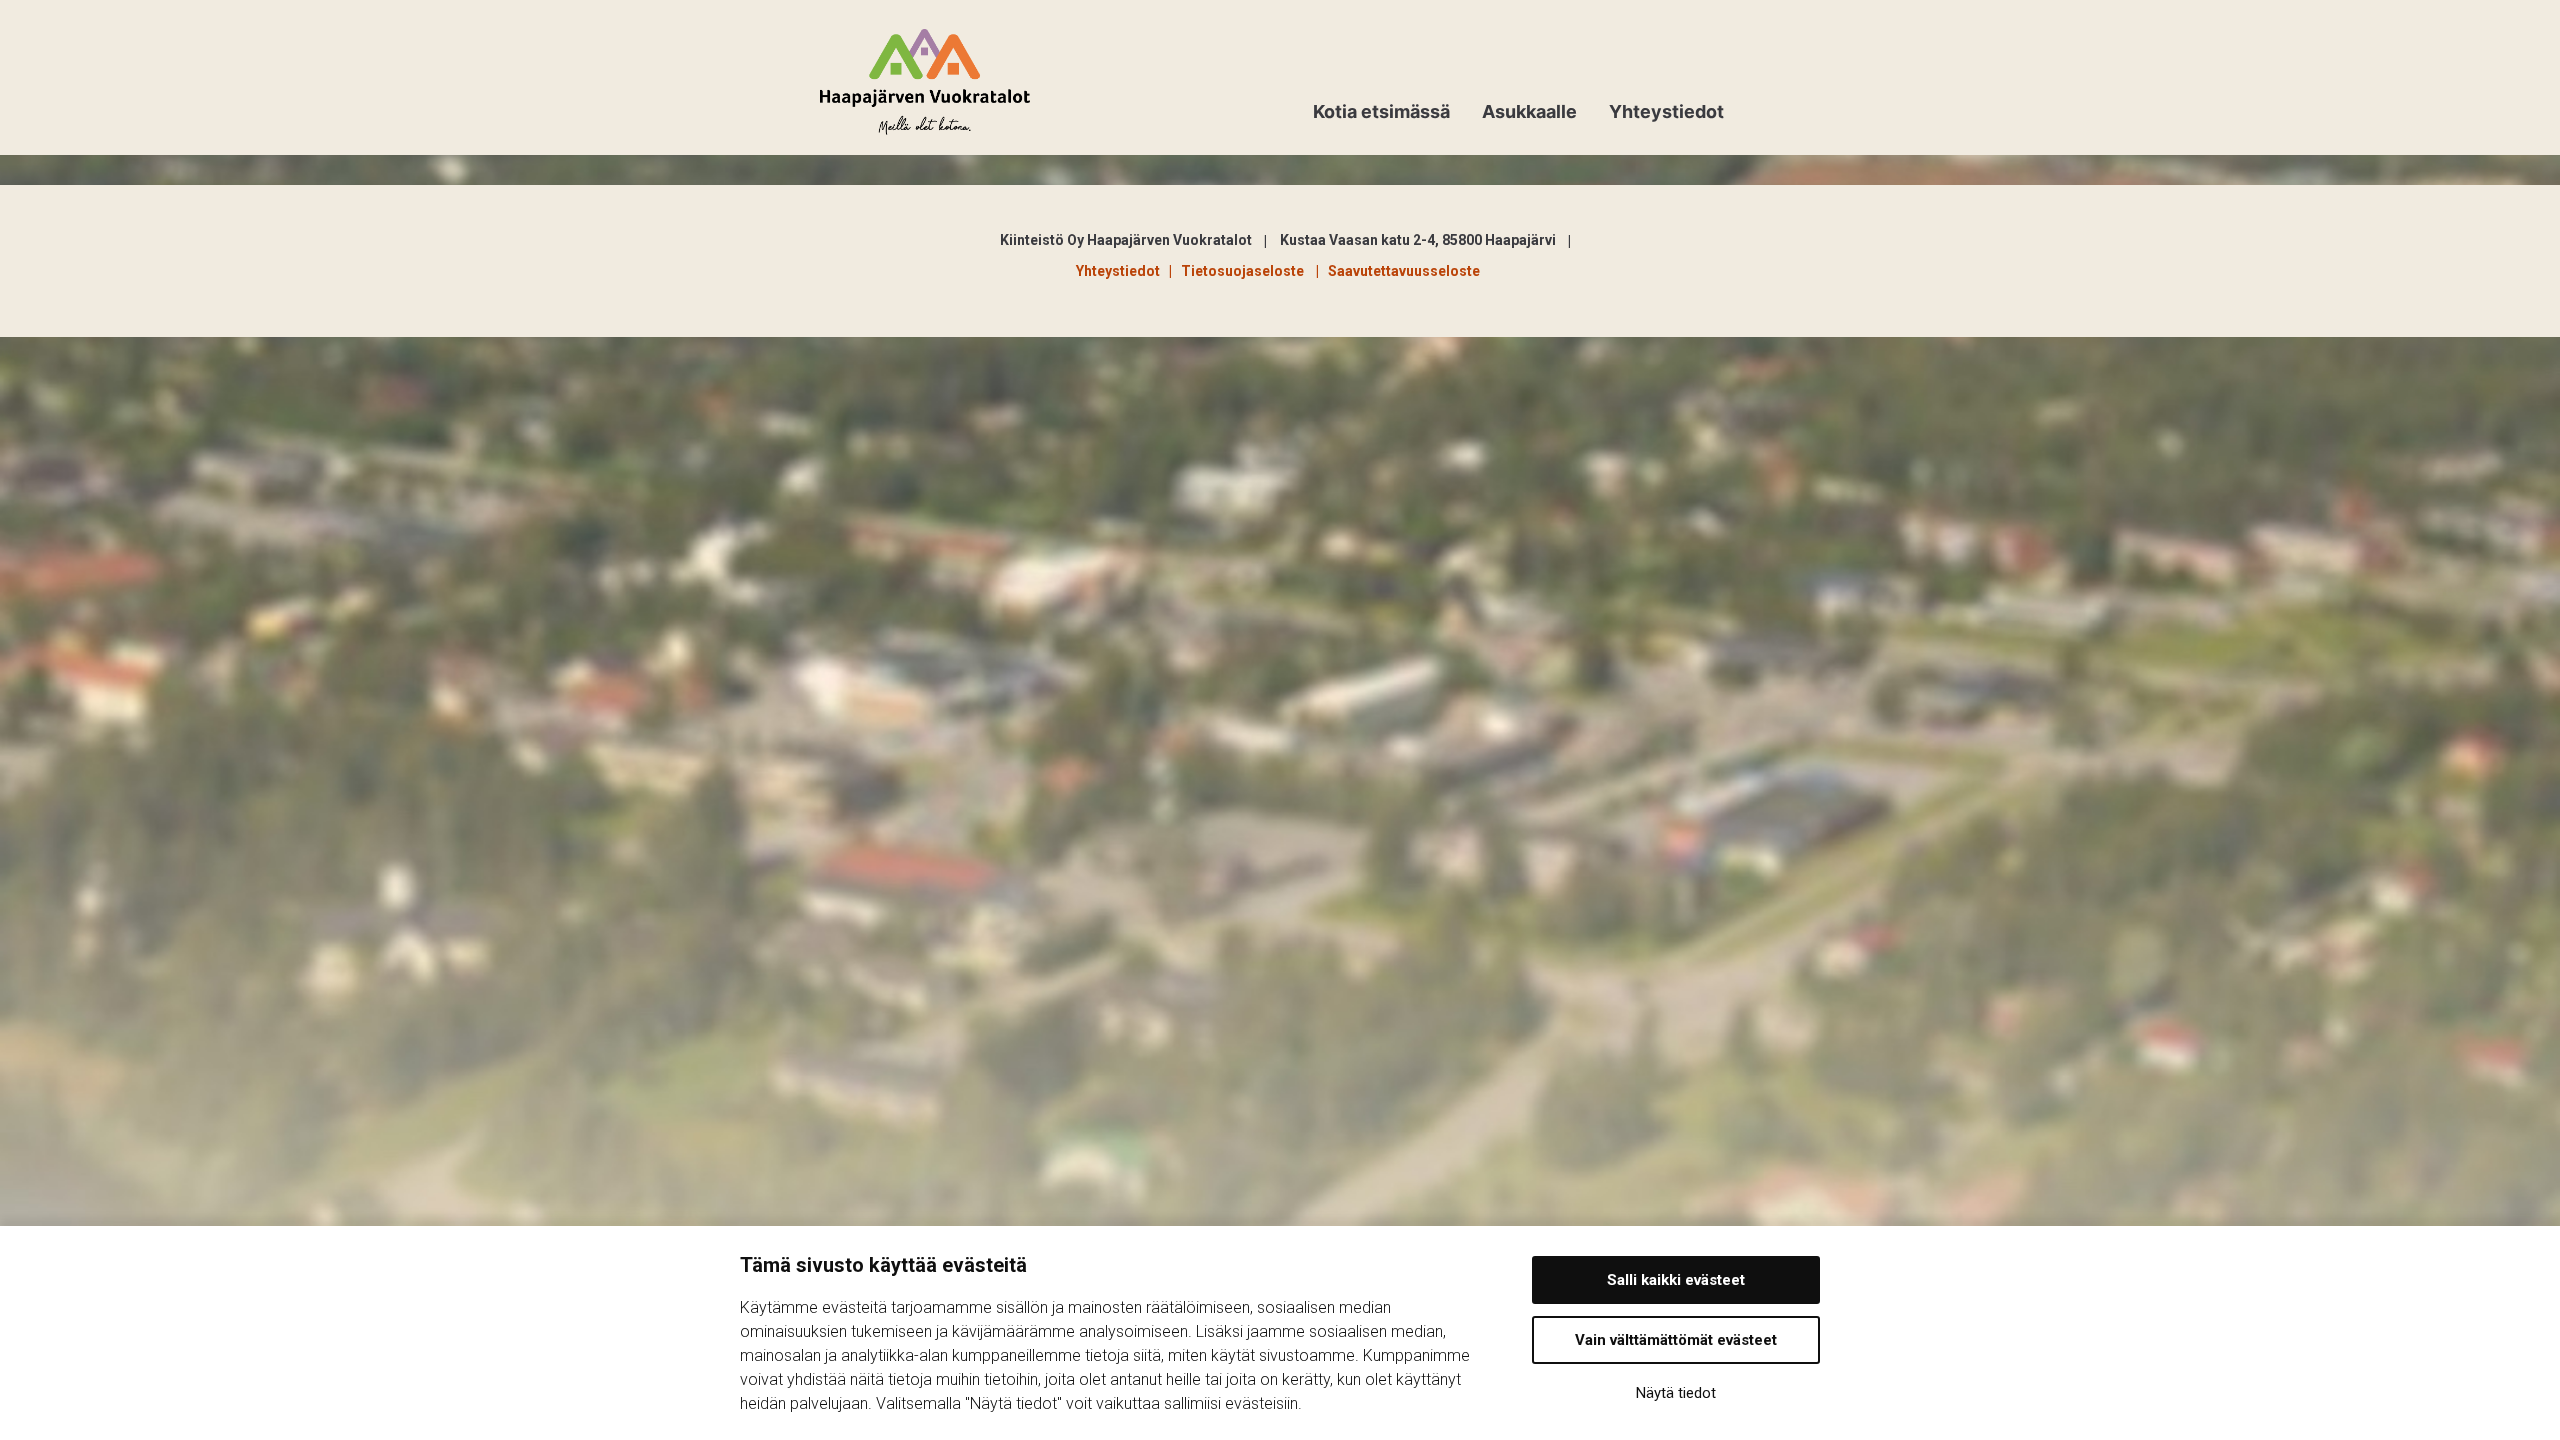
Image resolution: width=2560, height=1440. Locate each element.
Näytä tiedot (1676, 1393)
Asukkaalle (1529, 111)
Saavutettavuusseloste (1404, 271)
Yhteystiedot (1666, 111)
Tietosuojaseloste (1245, 271)
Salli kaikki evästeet (1676, 1280)
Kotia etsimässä (1381, 111)
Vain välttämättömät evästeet (1676, 1340)
